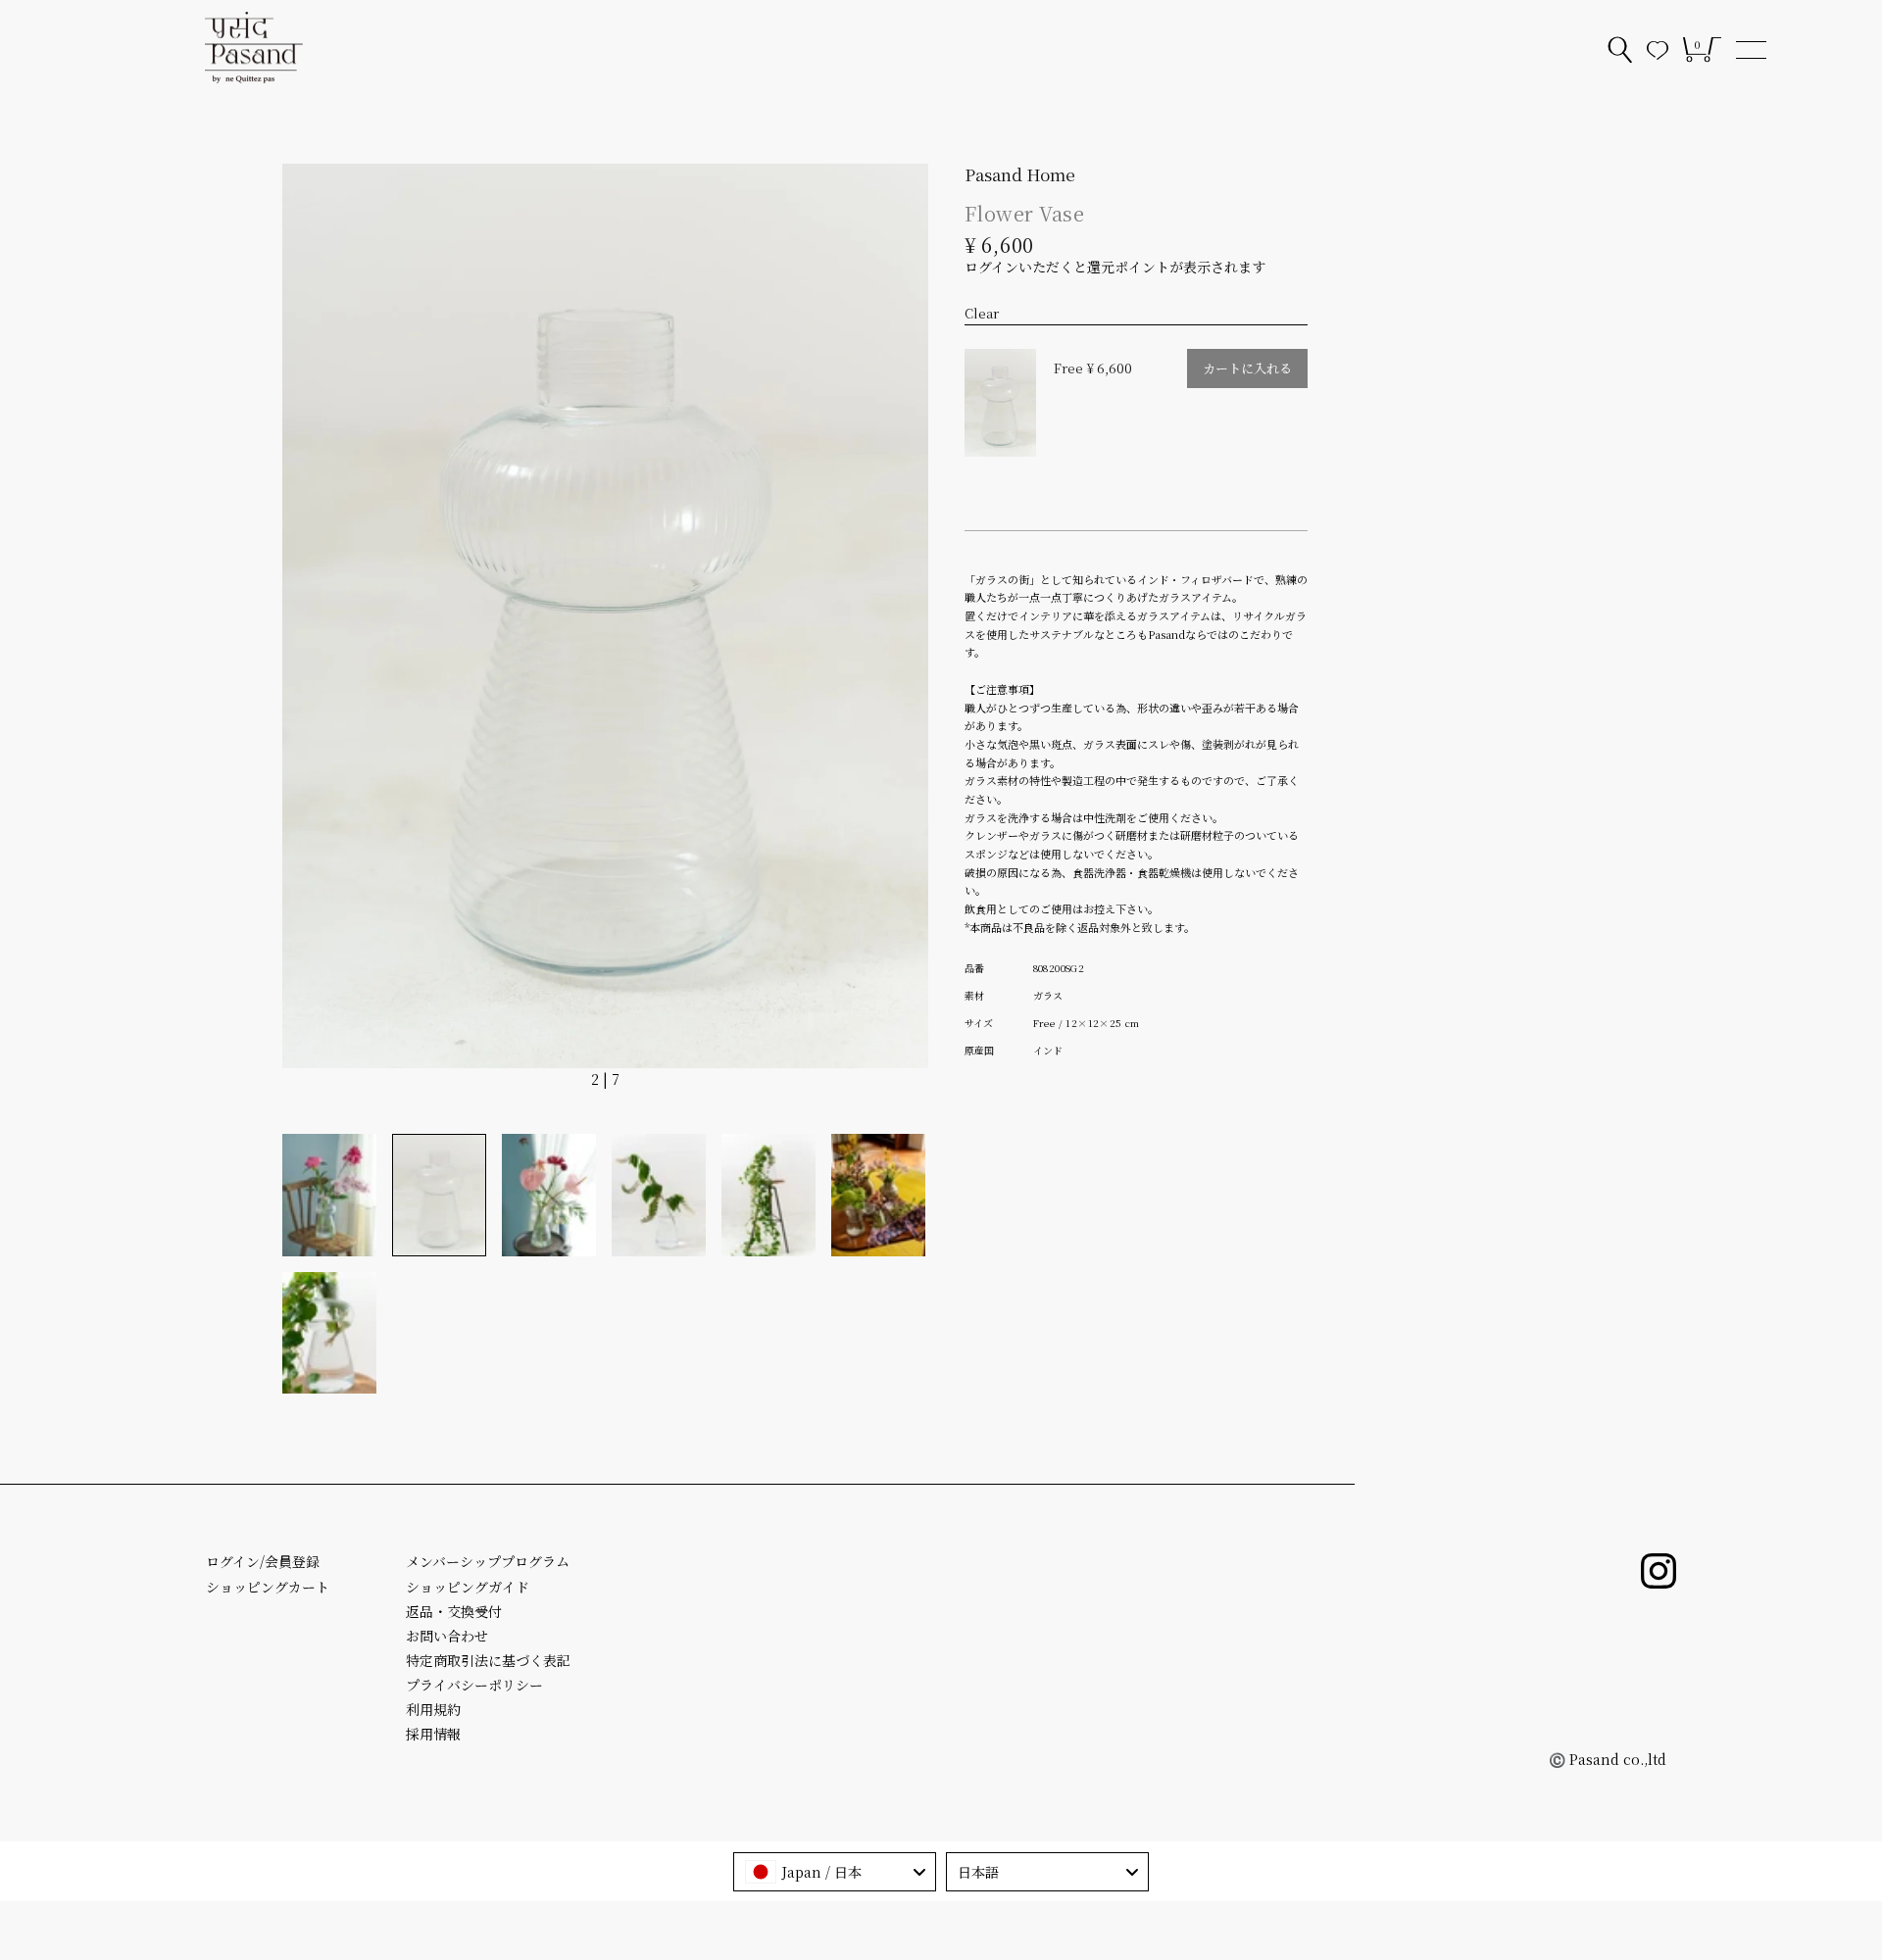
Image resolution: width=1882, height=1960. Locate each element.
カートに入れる (1247, 368)
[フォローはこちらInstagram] (1659, 1571)
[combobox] (835, 1872)
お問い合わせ (447, 1636)
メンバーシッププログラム (488, 1561)
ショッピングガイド (468, 1587)
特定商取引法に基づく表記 (488, 1660)
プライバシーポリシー (474, 1685)
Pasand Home (1020, 174)
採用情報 (433, 1734)
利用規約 (433, 1709)
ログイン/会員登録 (263, 1561)
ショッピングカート (268, 1587)
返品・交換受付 (454, 1611)
